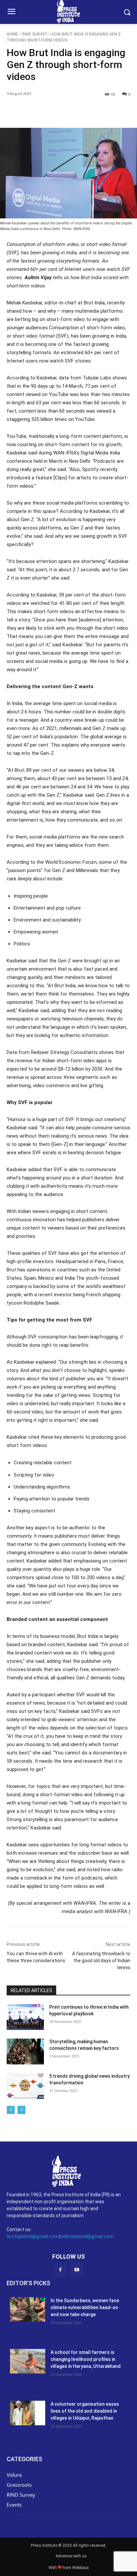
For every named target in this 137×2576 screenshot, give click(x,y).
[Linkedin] (95, 111)
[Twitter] (50, 111)
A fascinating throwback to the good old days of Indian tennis (101, 1961)
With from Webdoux (69, 2568)
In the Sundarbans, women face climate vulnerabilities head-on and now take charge (85, 2307)
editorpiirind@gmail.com (87, 2236)
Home (12, 34)
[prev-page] (11, 2110)
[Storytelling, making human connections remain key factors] (25, 2052)
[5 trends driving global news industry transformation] (25, 2086)
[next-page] (21, 2110)
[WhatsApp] (80, 111)
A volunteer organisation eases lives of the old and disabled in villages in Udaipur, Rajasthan (85, 2411)
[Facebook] (34, 111)
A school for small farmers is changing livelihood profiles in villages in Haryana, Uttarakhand (86, 2359)
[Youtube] (77, 2270)
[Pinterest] (65, 111)
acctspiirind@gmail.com (33, 2236)
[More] (111, 111)
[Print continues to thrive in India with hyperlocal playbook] (25, 2017)
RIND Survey (35, 34)
